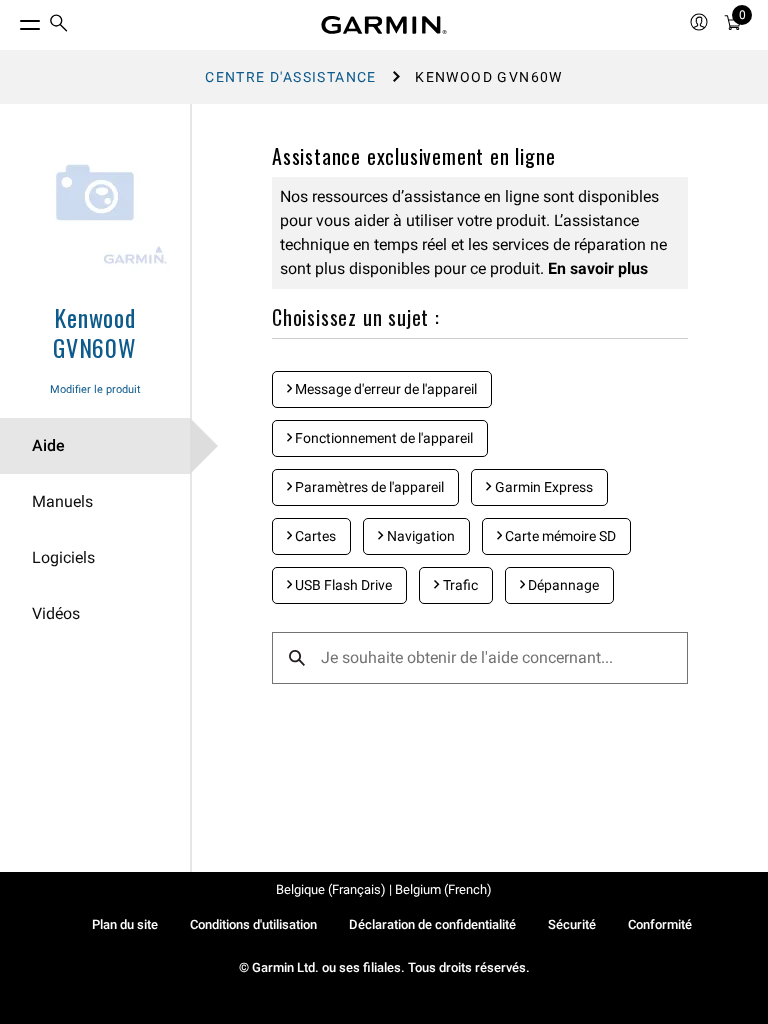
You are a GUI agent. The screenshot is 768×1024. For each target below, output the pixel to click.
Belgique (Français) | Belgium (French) (384, 889)
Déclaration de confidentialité (432, 924)
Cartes (314, 536)
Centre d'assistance (291, 77)
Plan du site (125, 924)
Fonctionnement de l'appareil (382, 438)
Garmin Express (542, 487)
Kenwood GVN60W (95, 332)
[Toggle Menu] (12, 20)
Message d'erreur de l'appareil (384, 389)
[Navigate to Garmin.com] (384, 25)
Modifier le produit (95, 389)
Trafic (459, 585)
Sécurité (572, 924)
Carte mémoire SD (559, 536)
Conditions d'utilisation (253, 924)
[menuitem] (59, 25)
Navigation (419, 536)
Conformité (660, 924)
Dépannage (562, 585)
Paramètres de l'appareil (368, 487)
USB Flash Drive (342, 585)
